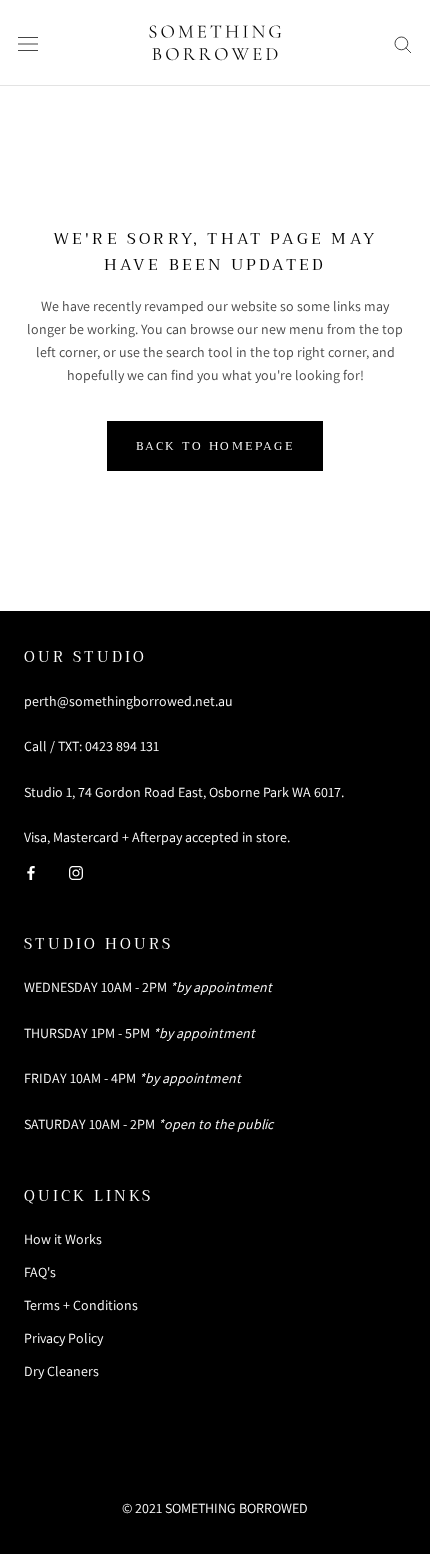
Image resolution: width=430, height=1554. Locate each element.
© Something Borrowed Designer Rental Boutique (215, 1470)
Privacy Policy (63, 1338)
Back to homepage (215, 446)
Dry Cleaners (61, 1371)
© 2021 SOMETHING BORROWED (215, 1508)
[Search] (403, 43)
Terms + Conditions (81, 1305)
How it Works (63, 1239)
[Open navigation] (28, 43)
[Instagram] (76, 871)
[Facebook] (31, 871)
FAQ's (40, 1272)
